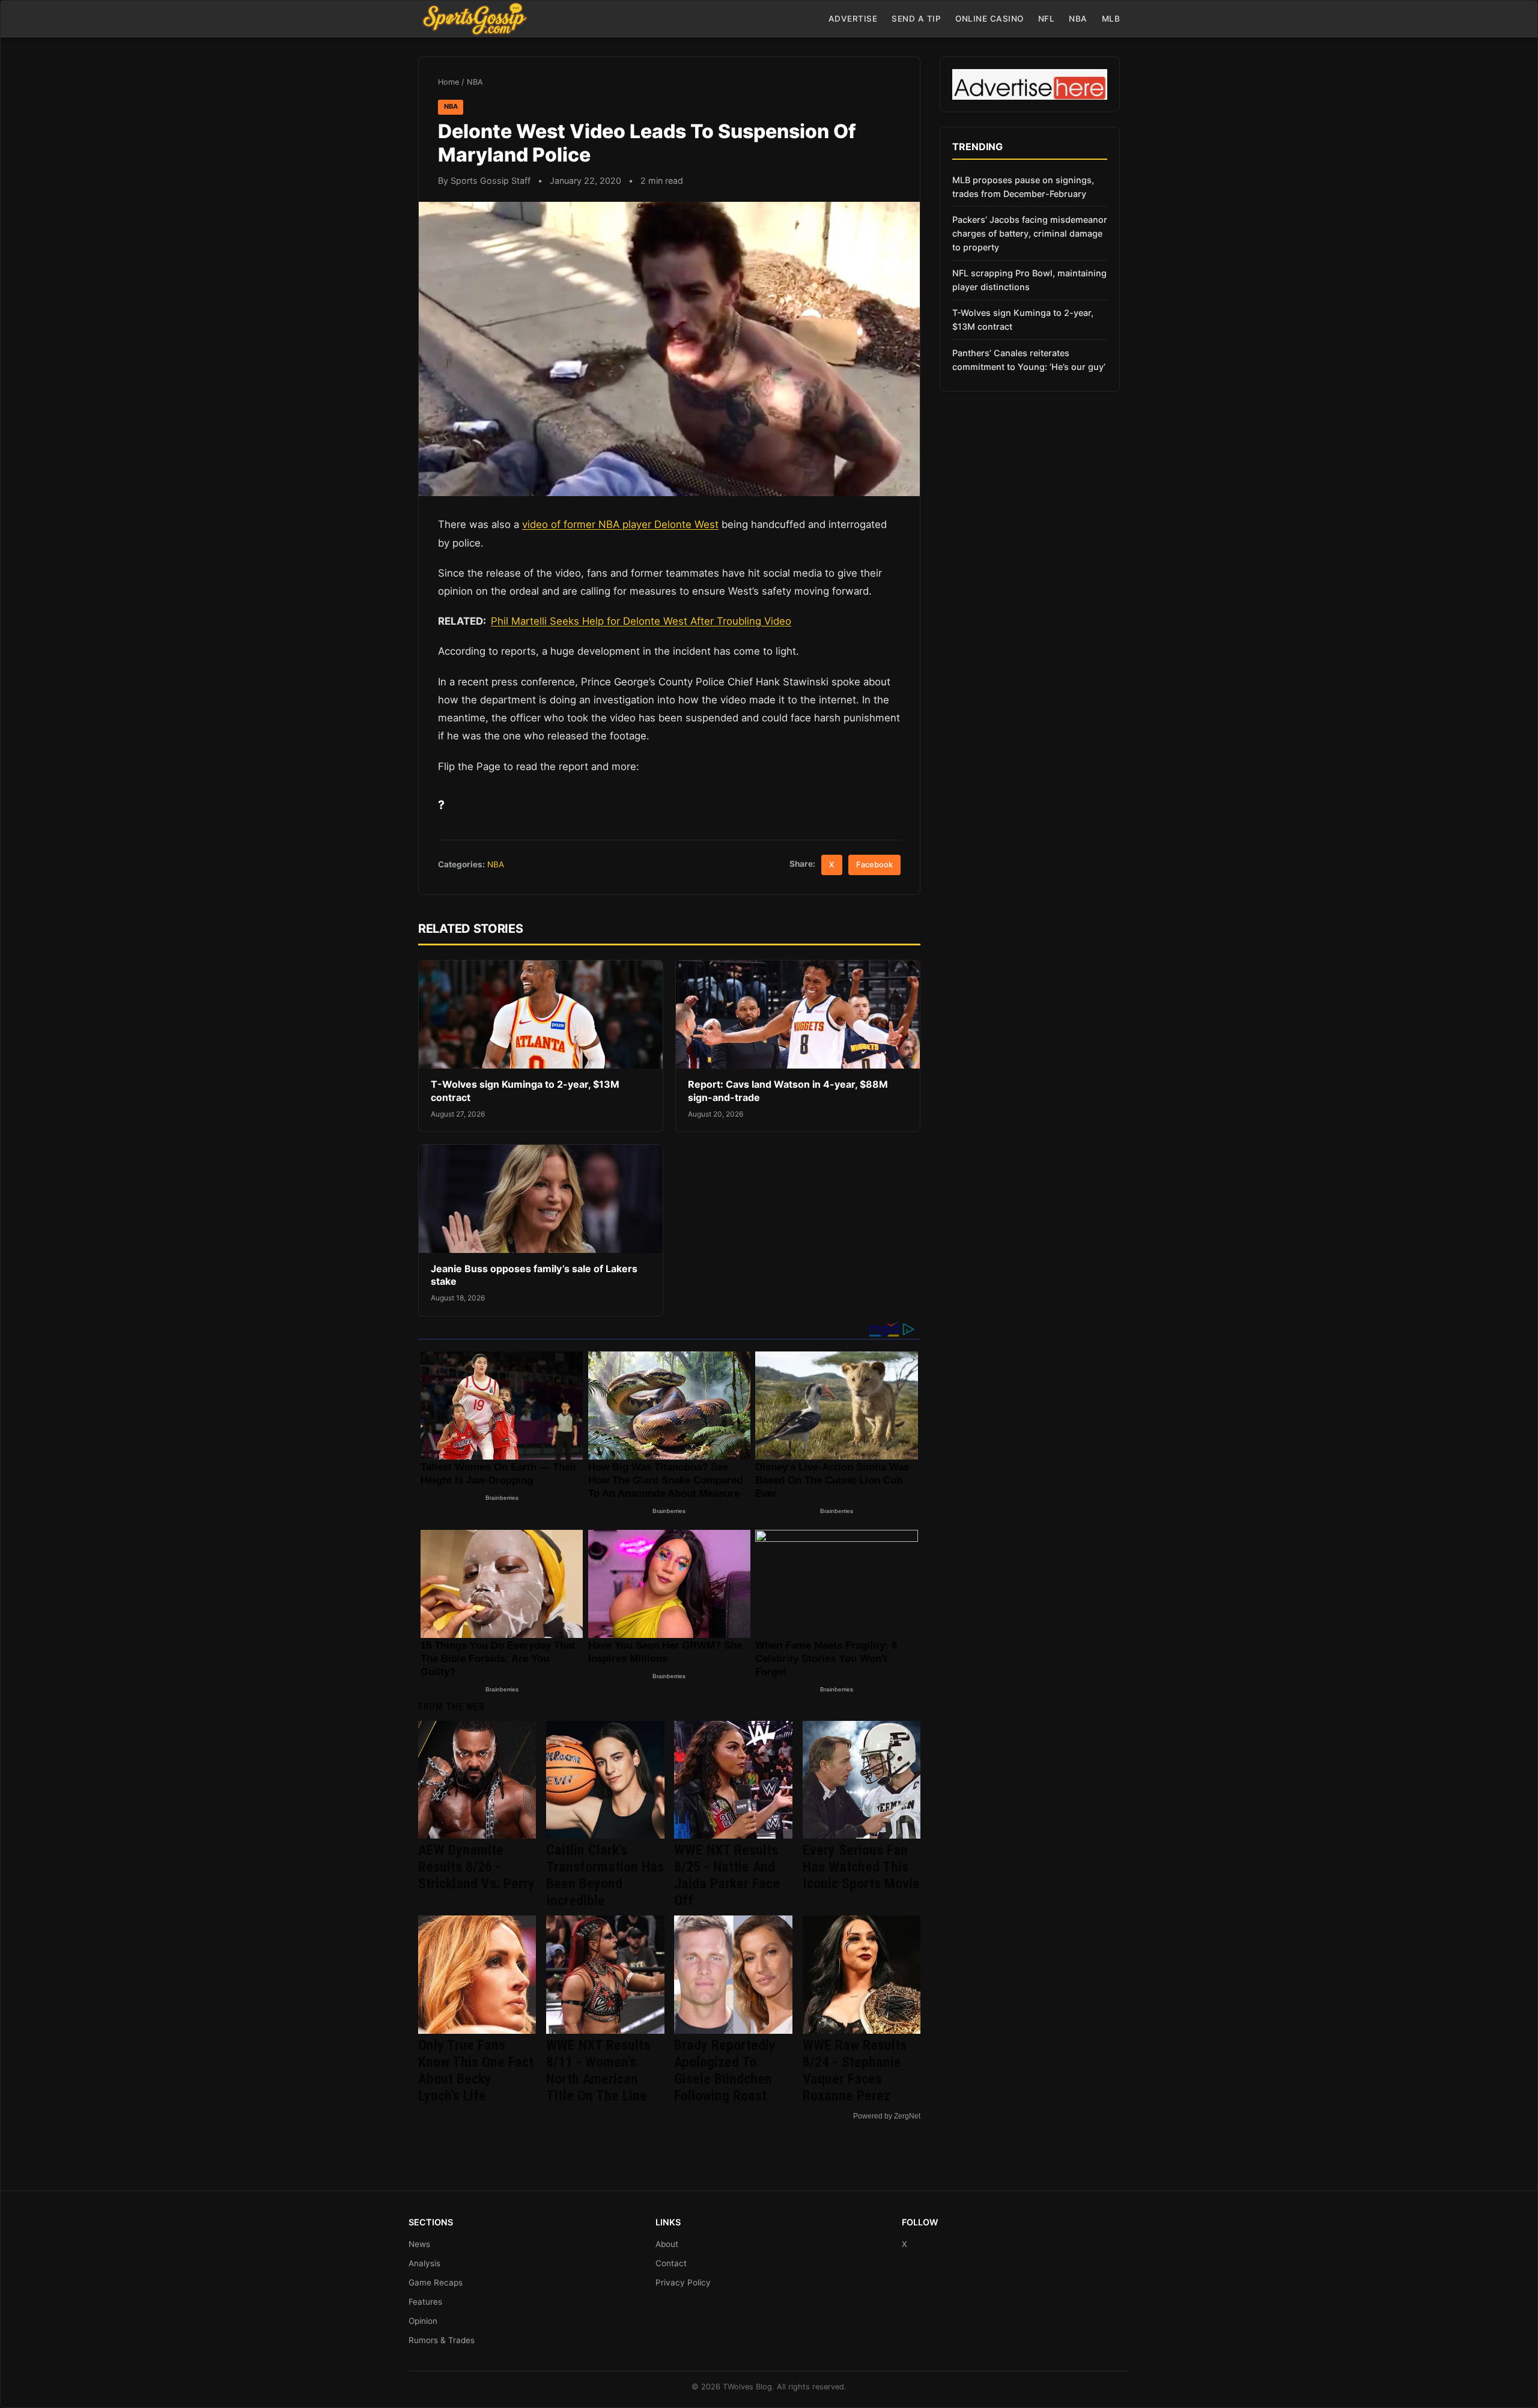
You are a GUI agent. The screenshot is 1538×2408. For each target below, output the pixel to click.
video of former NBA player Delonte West (620, 524)
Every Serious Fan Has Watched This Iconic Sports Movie (861, 1867)
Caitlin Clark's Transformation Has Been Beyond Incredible (605, 1875)
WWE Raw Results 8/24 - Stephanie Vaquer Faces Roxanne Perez (855, 2070)
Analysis (424, 2263)
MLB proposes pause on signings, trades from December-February (1023, 187)
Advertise (853, 19)
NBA (1078, 19)
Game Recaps (436, 2282)
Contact (671, 2263)
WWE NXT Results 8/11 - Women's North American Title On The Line (598, 2070)
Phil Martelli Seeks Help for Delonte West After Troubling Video (641, 621)
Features (425, 2302)
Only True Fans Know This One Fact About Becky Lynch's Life (476, 2070)
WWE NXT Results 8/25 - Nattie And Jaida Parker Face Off (727, 1875)
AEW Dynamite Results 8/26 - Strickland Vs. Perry (476, 1867)
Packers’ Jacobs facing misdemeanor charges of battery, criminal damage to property (1030, 233)
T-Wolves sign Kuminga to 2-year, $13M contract (1023, 320)
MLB (1111, 19)
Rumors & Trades (442, 2340)
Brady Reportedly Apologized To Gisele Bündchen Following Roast (725, 2070)
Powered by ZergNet (887, 2116)
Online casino (989, 19)
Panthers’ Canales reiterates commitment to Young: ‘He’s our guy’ (1029, 360)
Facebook (874, 865)
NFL (1047, 19)
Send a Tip (916, 19)
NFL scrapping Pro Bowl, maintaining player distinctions (1029, 280)
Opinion (423, 2321)
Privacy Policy (683, 2282)
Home (448, 82)
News (419, 2244)
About (667, 2244)
